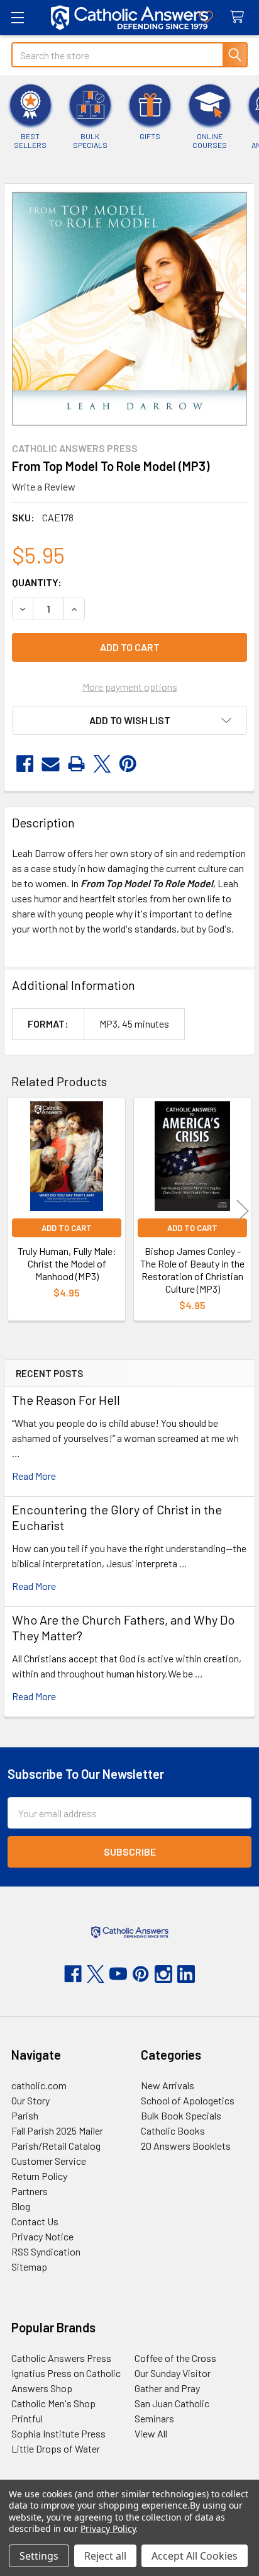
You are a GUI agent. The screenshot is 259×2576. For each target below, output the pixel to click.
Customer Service (49, 2161)
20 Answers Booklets (186, 2146)
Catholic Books (173, 2131)
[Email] (51, 764)
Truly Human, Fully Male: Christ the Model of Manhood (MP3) (67, 1263)
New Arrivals (168, 2085)
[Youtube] (118, 1974)
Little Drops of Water (56, 2448)
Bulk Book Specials (181, 2115)
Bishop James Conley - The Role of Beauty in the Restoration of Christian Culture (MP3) (192, 1270)
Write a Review (44, 486)
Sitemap (29, 2267)
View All (151, 2433)
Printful (27, 2418)
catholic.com (39, 2085)
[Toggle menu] (17, 17)
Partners (30, 2191)
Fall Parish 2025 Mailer (57, 2131)
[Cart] (240, 17)
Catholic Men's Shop (53, 2403)
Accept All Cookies (195, 2556)
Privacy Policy (108, 2528)
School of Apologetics (188, 2100)
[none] (129, 309)
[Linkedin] (186, 1974)
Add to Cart (67, 1228)
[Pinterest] (128, 764)
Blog (21, 2206)
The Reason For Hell (66, 1400)
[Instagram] (163, 1974)
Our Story (30, 2100)
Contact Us (35, 2221)
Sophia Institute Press (58, 2433)
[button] (129, 720)
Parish (25, 2115)
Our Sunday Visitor (173, 2373)
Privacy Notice (42, 2236)
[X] (102, 764)
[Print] (76, 764)
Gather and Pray (167, 2388)
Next (243, 1211)
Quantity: (37, 582)
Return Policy (39, 2176)
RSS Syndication (46, 2251)
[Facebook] (25, 764)
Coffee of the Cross (175, 2358)
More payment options (130, 687)
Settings (39, 2556)
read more (34, 1476)
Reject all (105, 2556)
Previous (16, 1211)
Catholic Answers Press (61, 2358)
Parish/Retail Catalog (56, 2146)
